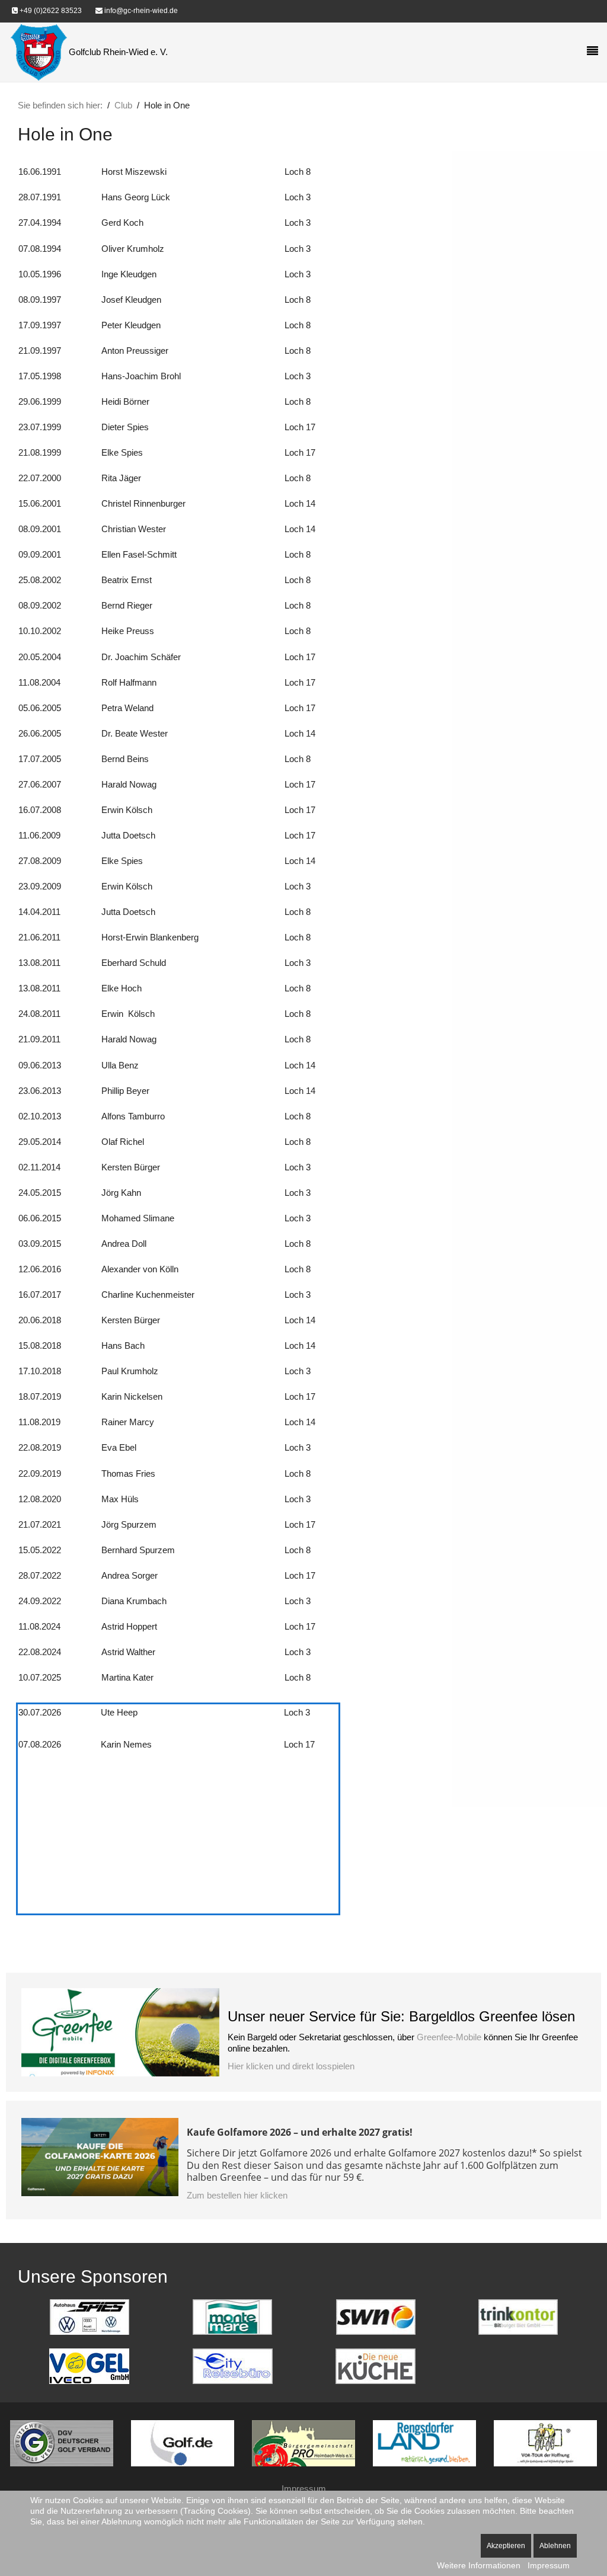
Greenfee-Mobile (449, 2037)
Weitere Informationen (479, 2565)
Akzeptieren (506, 2546)
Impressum (304, 2489)
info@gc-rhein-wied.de (140, 11)
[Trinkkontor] (518, 2316)
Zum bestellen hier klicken (237, 2195)
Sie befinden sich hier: (60, 105)
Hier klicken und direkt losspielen (291, 2066)
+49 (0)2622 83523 (50, 11)
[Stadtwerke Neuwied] (376, 2316)
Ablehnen (555, 2546)
